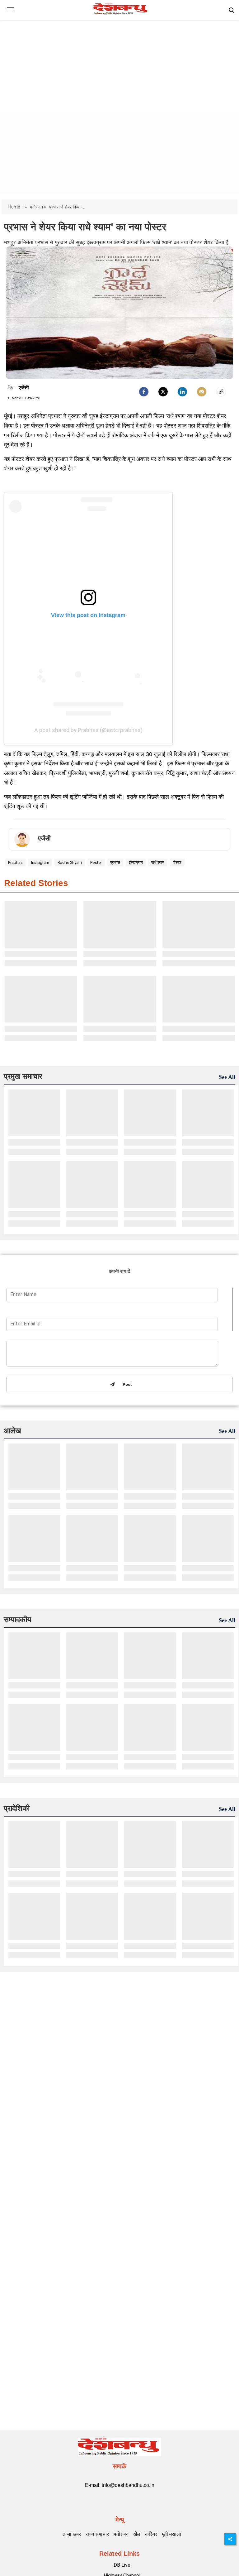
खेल (137, 2534)
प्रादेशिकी (17, 1808)
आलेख (12, 1431)
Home (15, 207)
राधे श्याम (158, 862)
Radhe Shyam (70, 862)
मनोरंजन (121, 2534)
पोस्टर (177, 862)
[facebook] (144, 392)
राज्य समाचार (97, 2534)
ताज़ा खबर (72, 2534)
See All (227, 1077)
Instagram (40, 862)
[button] (10, 14)
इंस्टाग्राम (136, 862)
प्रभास (115, 862)
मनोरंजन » (38, 207)
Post (126, 1385)
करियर (151, 2534)
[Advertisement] (119, 61)
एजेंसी (24, 388)
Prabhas (15, 862)
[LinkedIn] (182, 392)
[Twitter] (163, 392)
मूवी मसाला (171, 2534)
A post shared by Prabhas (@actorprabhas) (88, 730)
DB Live (122, 2565)
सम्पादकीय (17, 1619)
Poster (96, 862)
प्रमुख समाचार (23, 1076)
